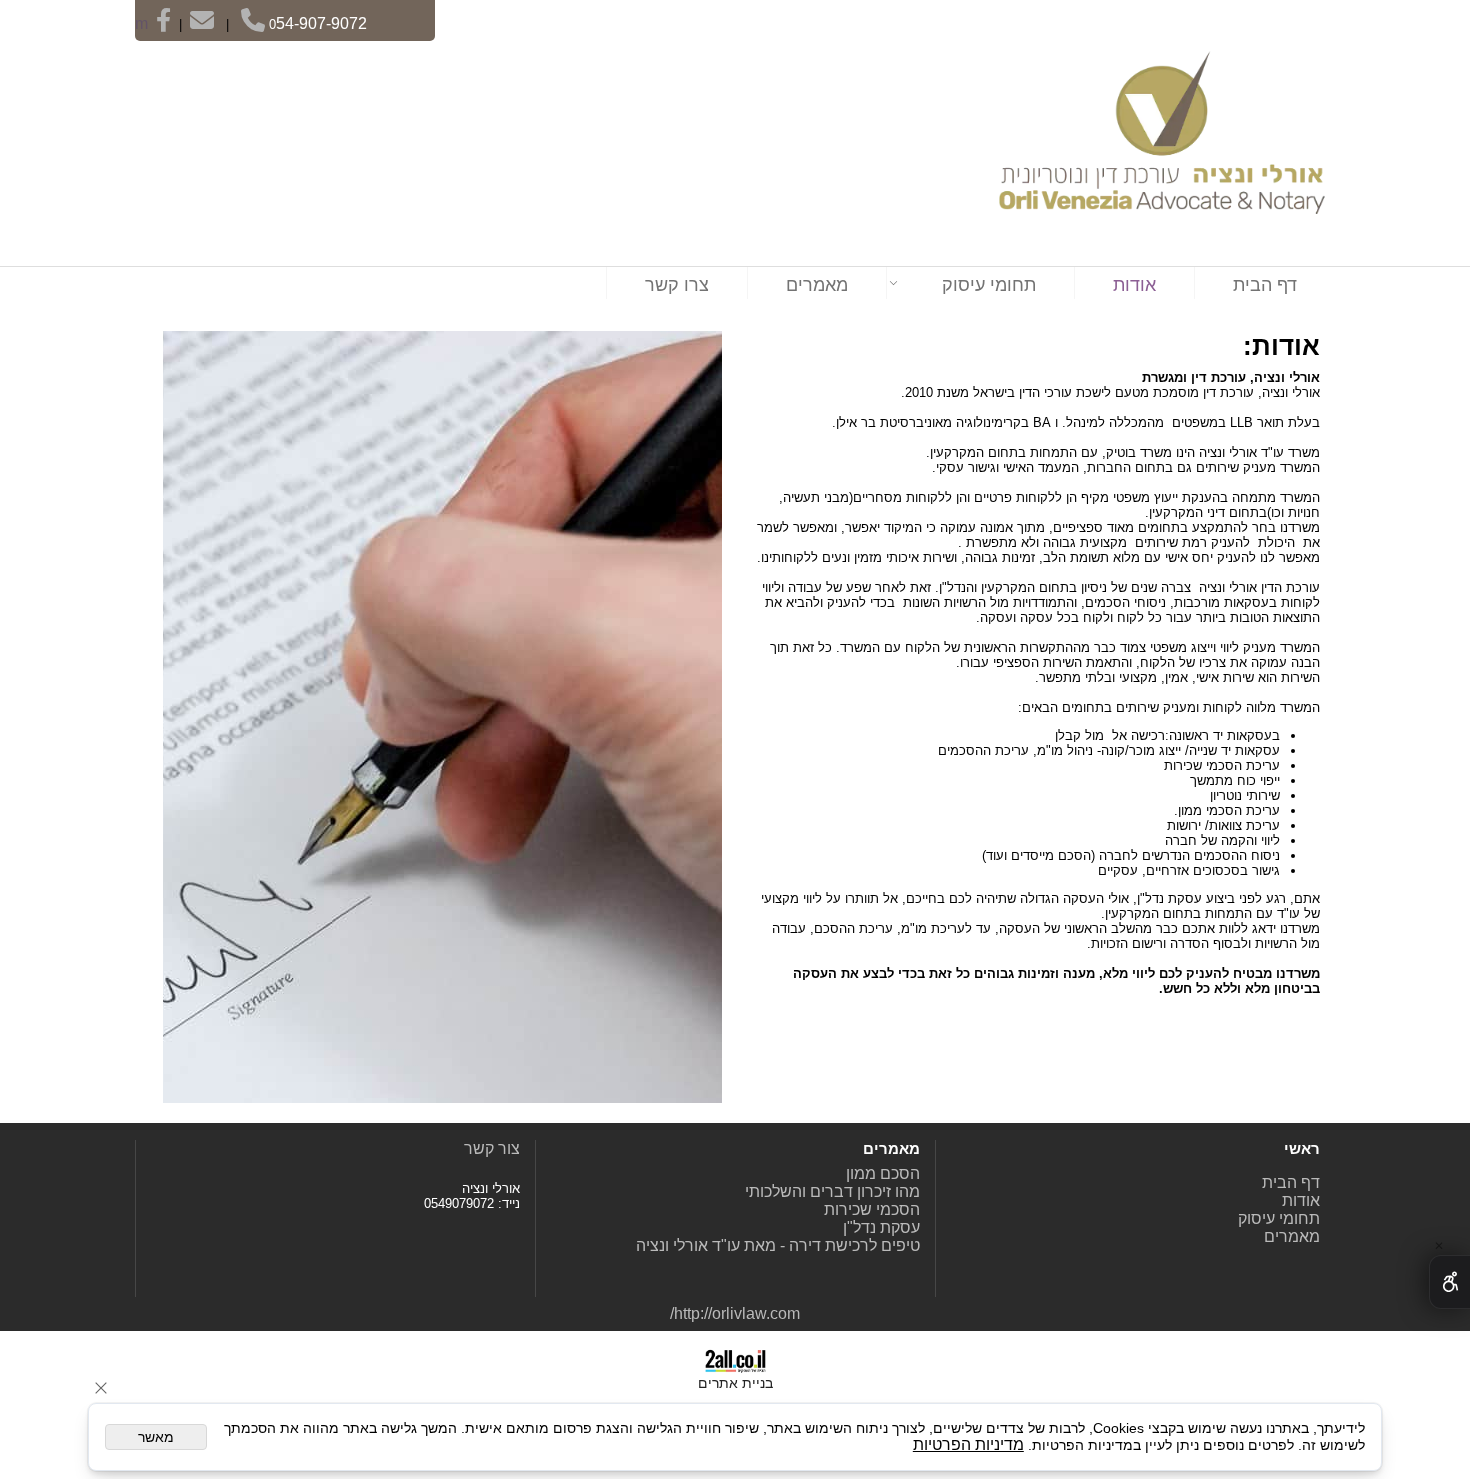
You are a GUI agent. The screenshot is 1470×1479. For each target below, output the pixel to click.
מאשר (156, 1437)
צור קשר (492, 1148)
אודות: (1281, 346)
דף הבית (1265, 285)
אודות (1134, 285)
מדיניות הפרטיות (968, 1444)
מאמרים (817, 285)
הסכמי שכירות (872, 1209)
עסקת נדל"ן (881, 1227)
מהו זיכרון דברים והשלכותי (832, 1191)
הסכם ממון (883, 1173)
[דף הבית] (1157, 141)
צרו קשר (677, 285)
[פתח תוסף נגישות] (1449, 1282)
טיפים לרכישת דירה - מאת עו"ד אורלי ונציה (778, 1245)
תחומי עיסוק (989, 285)
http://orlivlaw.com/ (735, 1313)
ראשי (1279, 1192)
